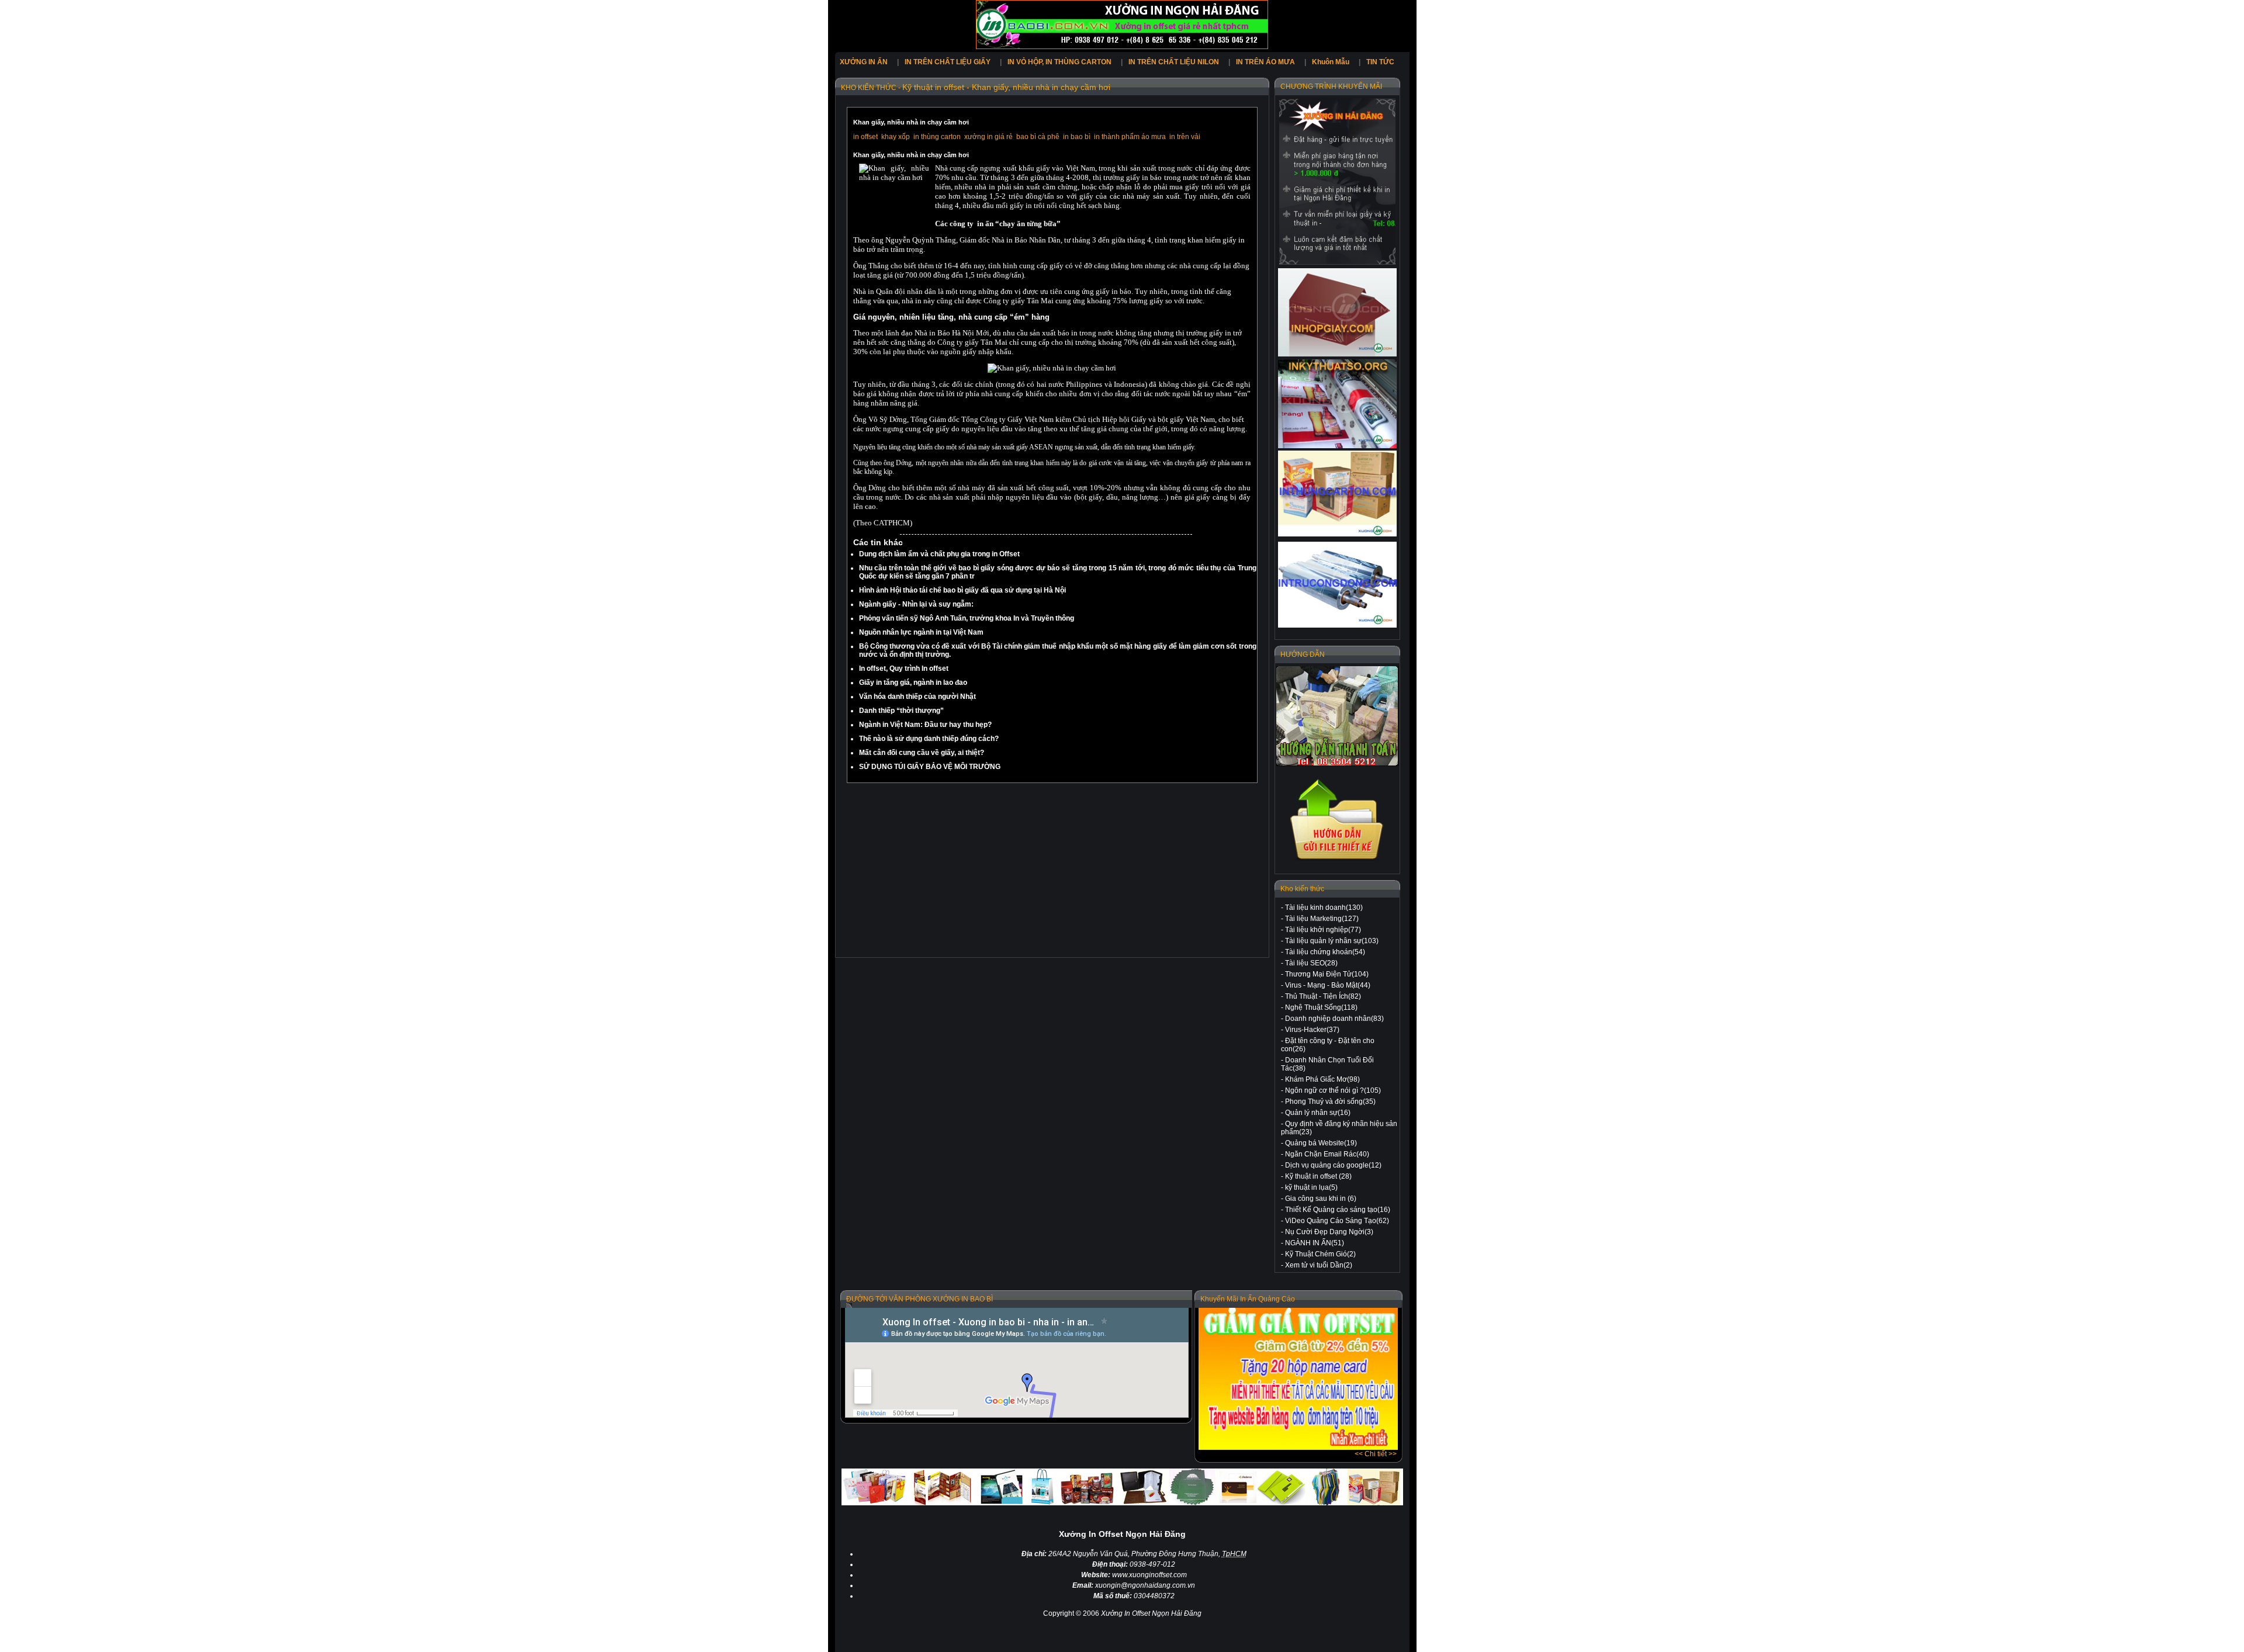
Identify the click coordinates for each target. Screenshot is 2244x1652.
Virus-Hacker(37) (1312, 1030)
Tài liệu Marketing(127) (1322, 919)
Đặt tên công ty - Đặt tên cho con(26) (1328, 1045)
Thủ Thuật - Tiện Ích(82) (1323, 996)
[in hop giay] (1337, 313)
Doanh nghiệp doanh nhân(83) (1334, 1019)
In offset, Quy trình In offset (904, 669)
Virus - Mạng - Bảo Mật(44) (1328, 985)
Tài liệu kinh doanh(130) (1324, 908)
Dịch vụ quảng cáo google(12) (1333, 1165)
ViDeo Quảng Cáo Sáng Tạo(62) (1337, 1221)
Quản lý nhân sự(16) (1318, 1113)
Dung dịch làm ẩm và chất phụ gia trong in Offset (939, 554)
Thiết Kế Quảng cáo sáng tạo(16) (1338, 1210)
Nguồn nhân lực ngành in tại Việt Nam (921, 632)
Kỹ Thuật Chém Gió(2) (1320, 1254)
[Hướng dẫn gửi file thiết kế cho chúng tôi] (1337, 860)
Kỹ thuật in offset (934, 87)
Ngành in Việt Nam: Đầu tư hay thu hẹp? (925, 725)
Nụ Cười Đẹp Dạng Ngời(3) (1329, 1232)
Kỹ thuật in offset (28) (1318, 1176)
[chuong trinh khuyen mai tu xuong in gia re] (1337, 181)
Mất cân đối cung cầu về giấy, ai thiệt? (922, 753)
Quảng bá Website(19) (1321, 1143)
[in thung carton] (1337, 493)
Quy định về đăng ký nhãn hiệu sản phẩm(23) (1339, 1128)
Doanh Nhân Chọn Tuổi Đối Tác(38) (1327, 1064)
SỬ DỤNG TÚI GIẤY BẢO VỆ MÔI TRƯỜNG (930, 767)
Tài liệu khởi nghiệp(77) (1323, 930)
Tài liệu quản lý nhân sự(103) (1332, 941)
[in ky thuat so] (1337, 404)
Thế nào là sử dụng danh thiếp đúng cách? (929, 739)
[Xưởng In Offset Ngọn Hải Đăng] (1122, 47)
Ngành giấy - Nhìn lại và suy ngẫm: (916, 604)
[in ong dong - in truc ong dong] (1337, 585)
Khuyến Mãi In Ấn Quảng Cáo (1248, 1299)
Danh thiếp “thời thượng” (901, 711)
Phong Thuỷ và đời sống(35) (1330, 1102)
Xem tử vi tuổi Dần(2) (1319, 1265)
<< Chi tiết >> (1376, 1454)
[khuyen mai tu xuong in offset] (1298, 1447)
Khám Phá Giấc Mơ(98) (1322, 1079)
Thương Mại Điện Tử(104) (1327, 974)
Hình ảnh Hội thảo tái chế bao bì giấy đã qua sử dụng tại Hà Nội (962, 590)
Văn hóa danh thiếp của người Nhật (917, 697)
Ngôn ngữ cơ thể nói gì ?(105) (1333, 1090)
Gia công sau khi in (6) (1321, 1199)
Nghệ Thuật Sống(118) (1321, 1007)
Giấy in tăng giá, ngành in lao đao (913, 683)
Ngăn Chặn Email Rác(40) (1327, 1154)
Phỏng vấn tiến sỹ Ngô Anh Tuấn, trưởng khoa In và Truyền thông (967, 618)
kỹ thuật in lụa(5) (1311, 1187)
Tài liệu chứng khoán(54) (1325, 952)
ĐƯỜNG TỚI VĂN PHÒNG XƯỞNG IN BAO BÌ (920, 1299)
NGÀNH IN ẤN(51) (1315, 1243)
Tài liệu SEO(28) (1311, 963)
